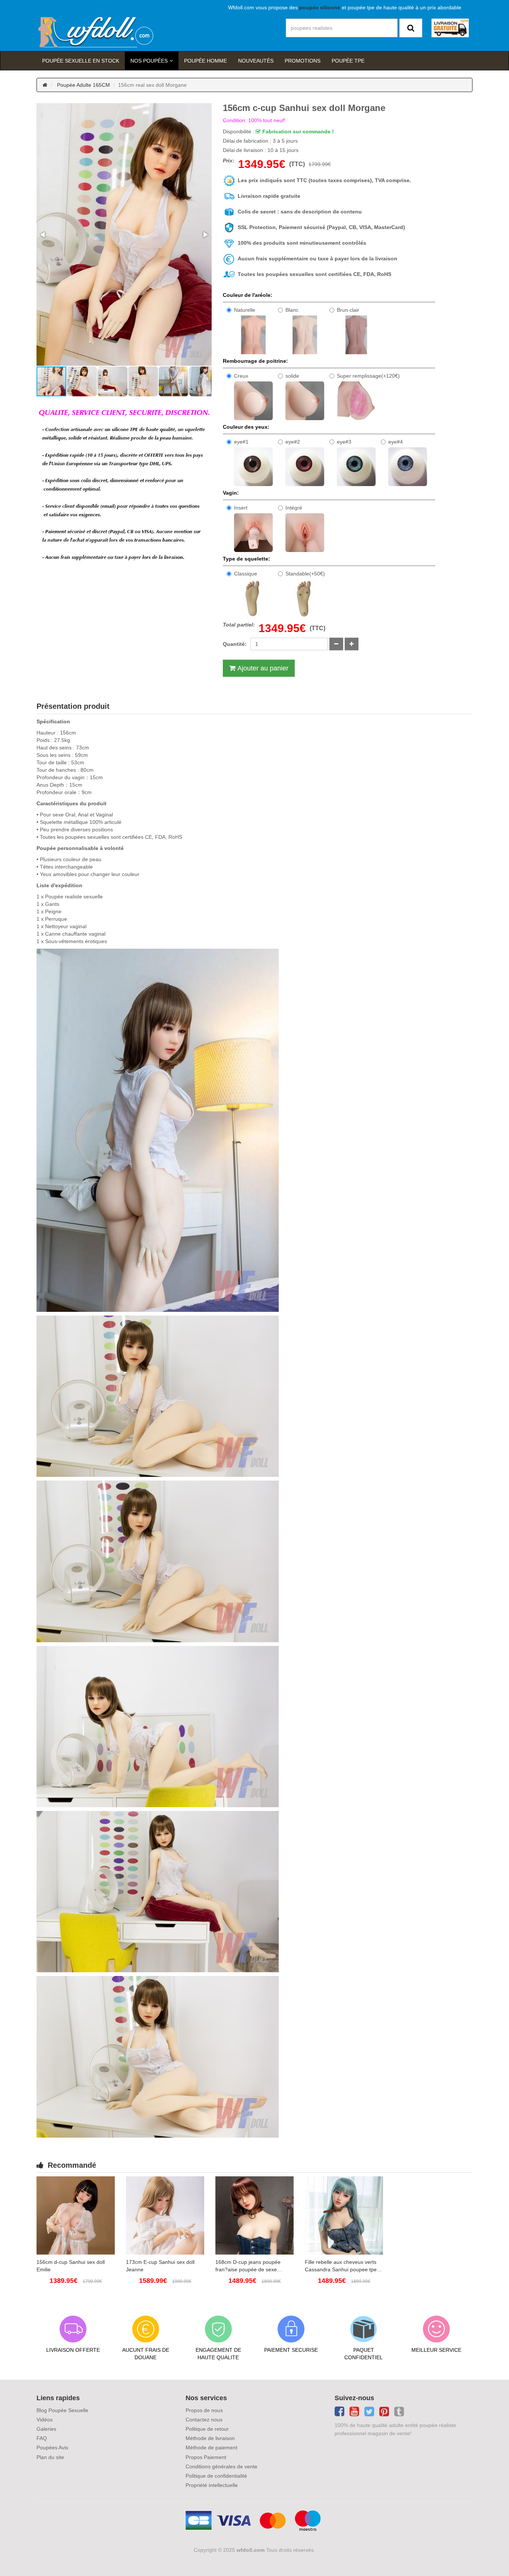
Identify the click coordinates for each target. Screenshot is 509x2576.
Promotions (303, 61)
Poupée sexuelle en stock (81, 61)
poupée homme (206, 61)
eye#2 (293, 442)
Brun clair (348, 310)
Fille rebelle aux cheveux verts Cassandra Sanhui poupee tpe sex (341, 2266)
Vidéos (45, 2420)
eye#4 (396, 442)
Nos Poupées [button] (149, 61)
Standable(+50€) (305, 574)
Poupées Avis (52, 2447)
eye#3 (344, 442)
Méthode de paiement (211, 2447)
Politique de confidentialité (216, 2476)
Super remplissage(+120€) (368, 376)
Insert (241, 508)
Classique (246, 574)
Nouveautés (256, 61)
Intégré (294, 508)
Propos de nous (204, 2410)
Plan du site (50, 2457)
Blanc (292, 310)
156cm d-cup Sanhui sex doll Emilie (71, 2266)
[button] (43, 235)
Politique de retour (207, 2429)
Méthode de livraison (210, 2438)
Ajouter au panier (263, 668)
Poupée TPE (348, 61)
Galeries (46, 2429)
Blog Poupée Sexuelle (62, 2410)
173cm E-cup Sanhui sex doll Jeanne (160, 2266)
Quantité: (235, 644)
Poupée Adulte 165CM (83, 85)
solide (292, 376)
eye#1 (241, 442)
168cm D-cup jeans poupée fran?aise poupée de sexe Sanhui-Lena (248, 2266)
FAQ (42, 2438)
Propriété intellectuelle (212, 2485)
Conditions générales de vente (222, 2466)
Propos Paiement (206, 2457)
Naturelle (245, 310)
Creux (241, 376)
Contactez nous (204, 2420)
